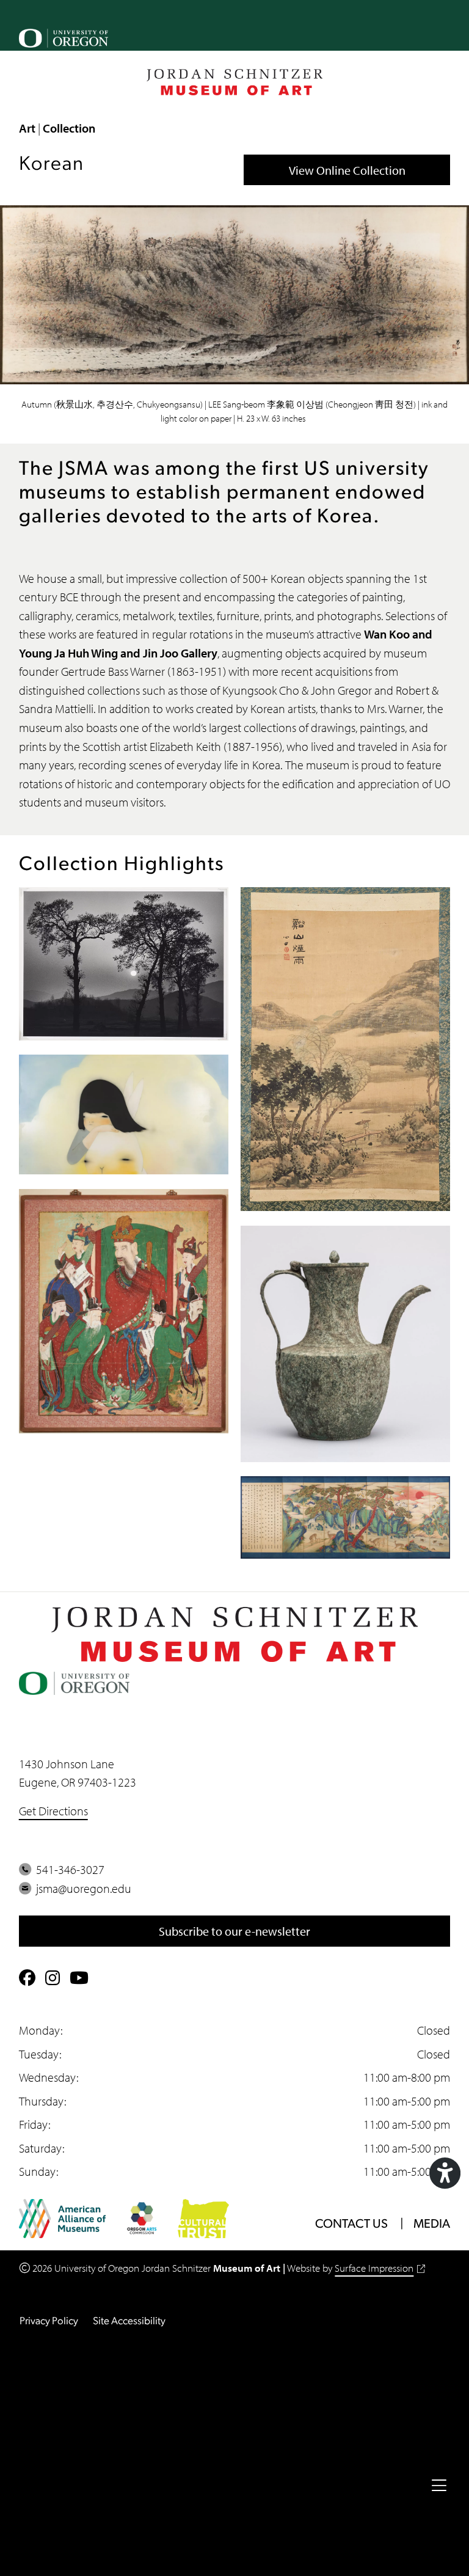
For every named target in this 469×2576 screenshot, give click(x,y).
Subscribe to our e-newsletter (234, 1931)
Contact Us (351, 2225)
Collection (69, 128)
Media (432, 2225)
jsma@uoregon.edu (81, 1888)
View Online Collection (347, 170)
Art (27, 128)
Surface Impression (374, 2268)
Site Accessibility (129, 2322)
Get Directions (53, 1810)
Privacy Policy (49, 2322)
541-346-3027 (68, 1869)
